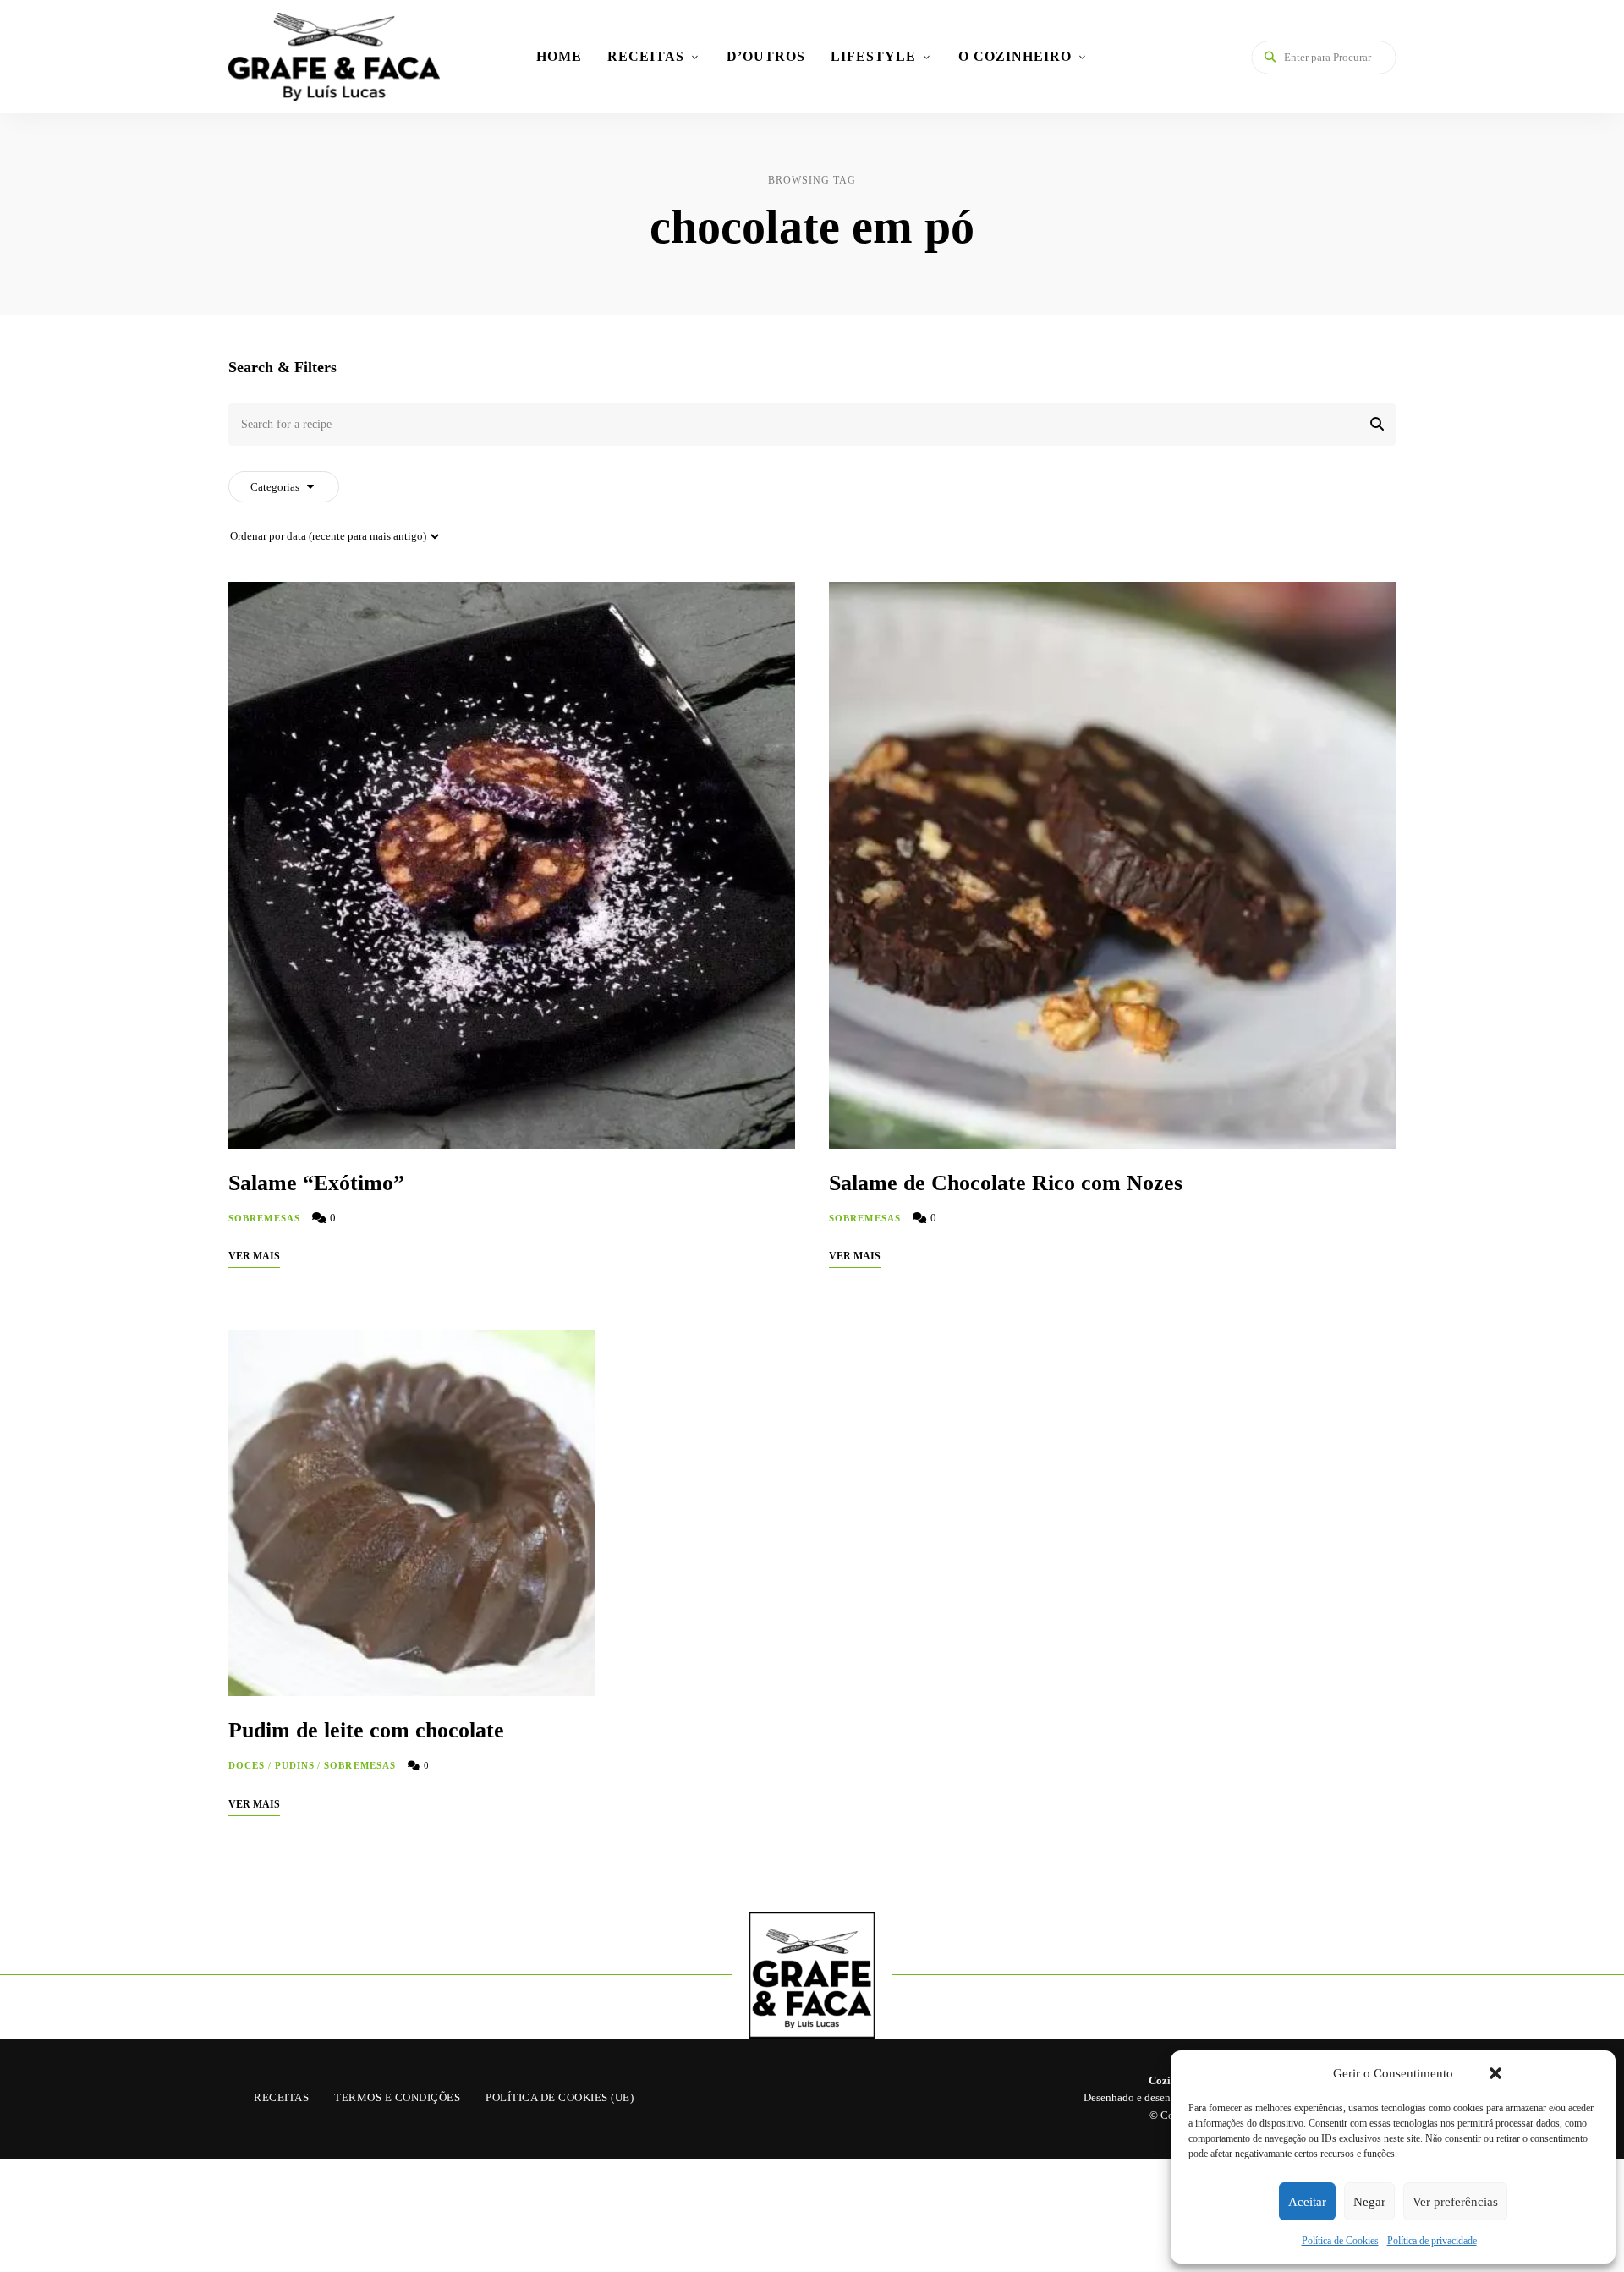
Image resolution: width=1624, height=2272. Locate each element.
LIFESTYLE (873, 56)
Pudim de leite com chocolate (366, 1730)
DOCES (247, 1765)
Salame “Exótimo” (316, 1183)
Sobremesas (264, 1218)
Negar (1369, 2202)
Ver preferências (1455, 2202)
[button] (1495, 2073)
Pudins (295, 1765)
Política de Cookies (1340, 2241)
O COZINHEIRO (1015, 56)
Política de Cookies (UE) (560, 2097)
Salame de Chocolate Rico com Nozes (1006, 1183)
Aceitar (1307, 2202)
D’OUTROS (766, 56)
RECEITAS (646, 56)
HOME (559, 56)
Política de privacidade (1432, 2241)
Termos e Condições (397, 2097)
